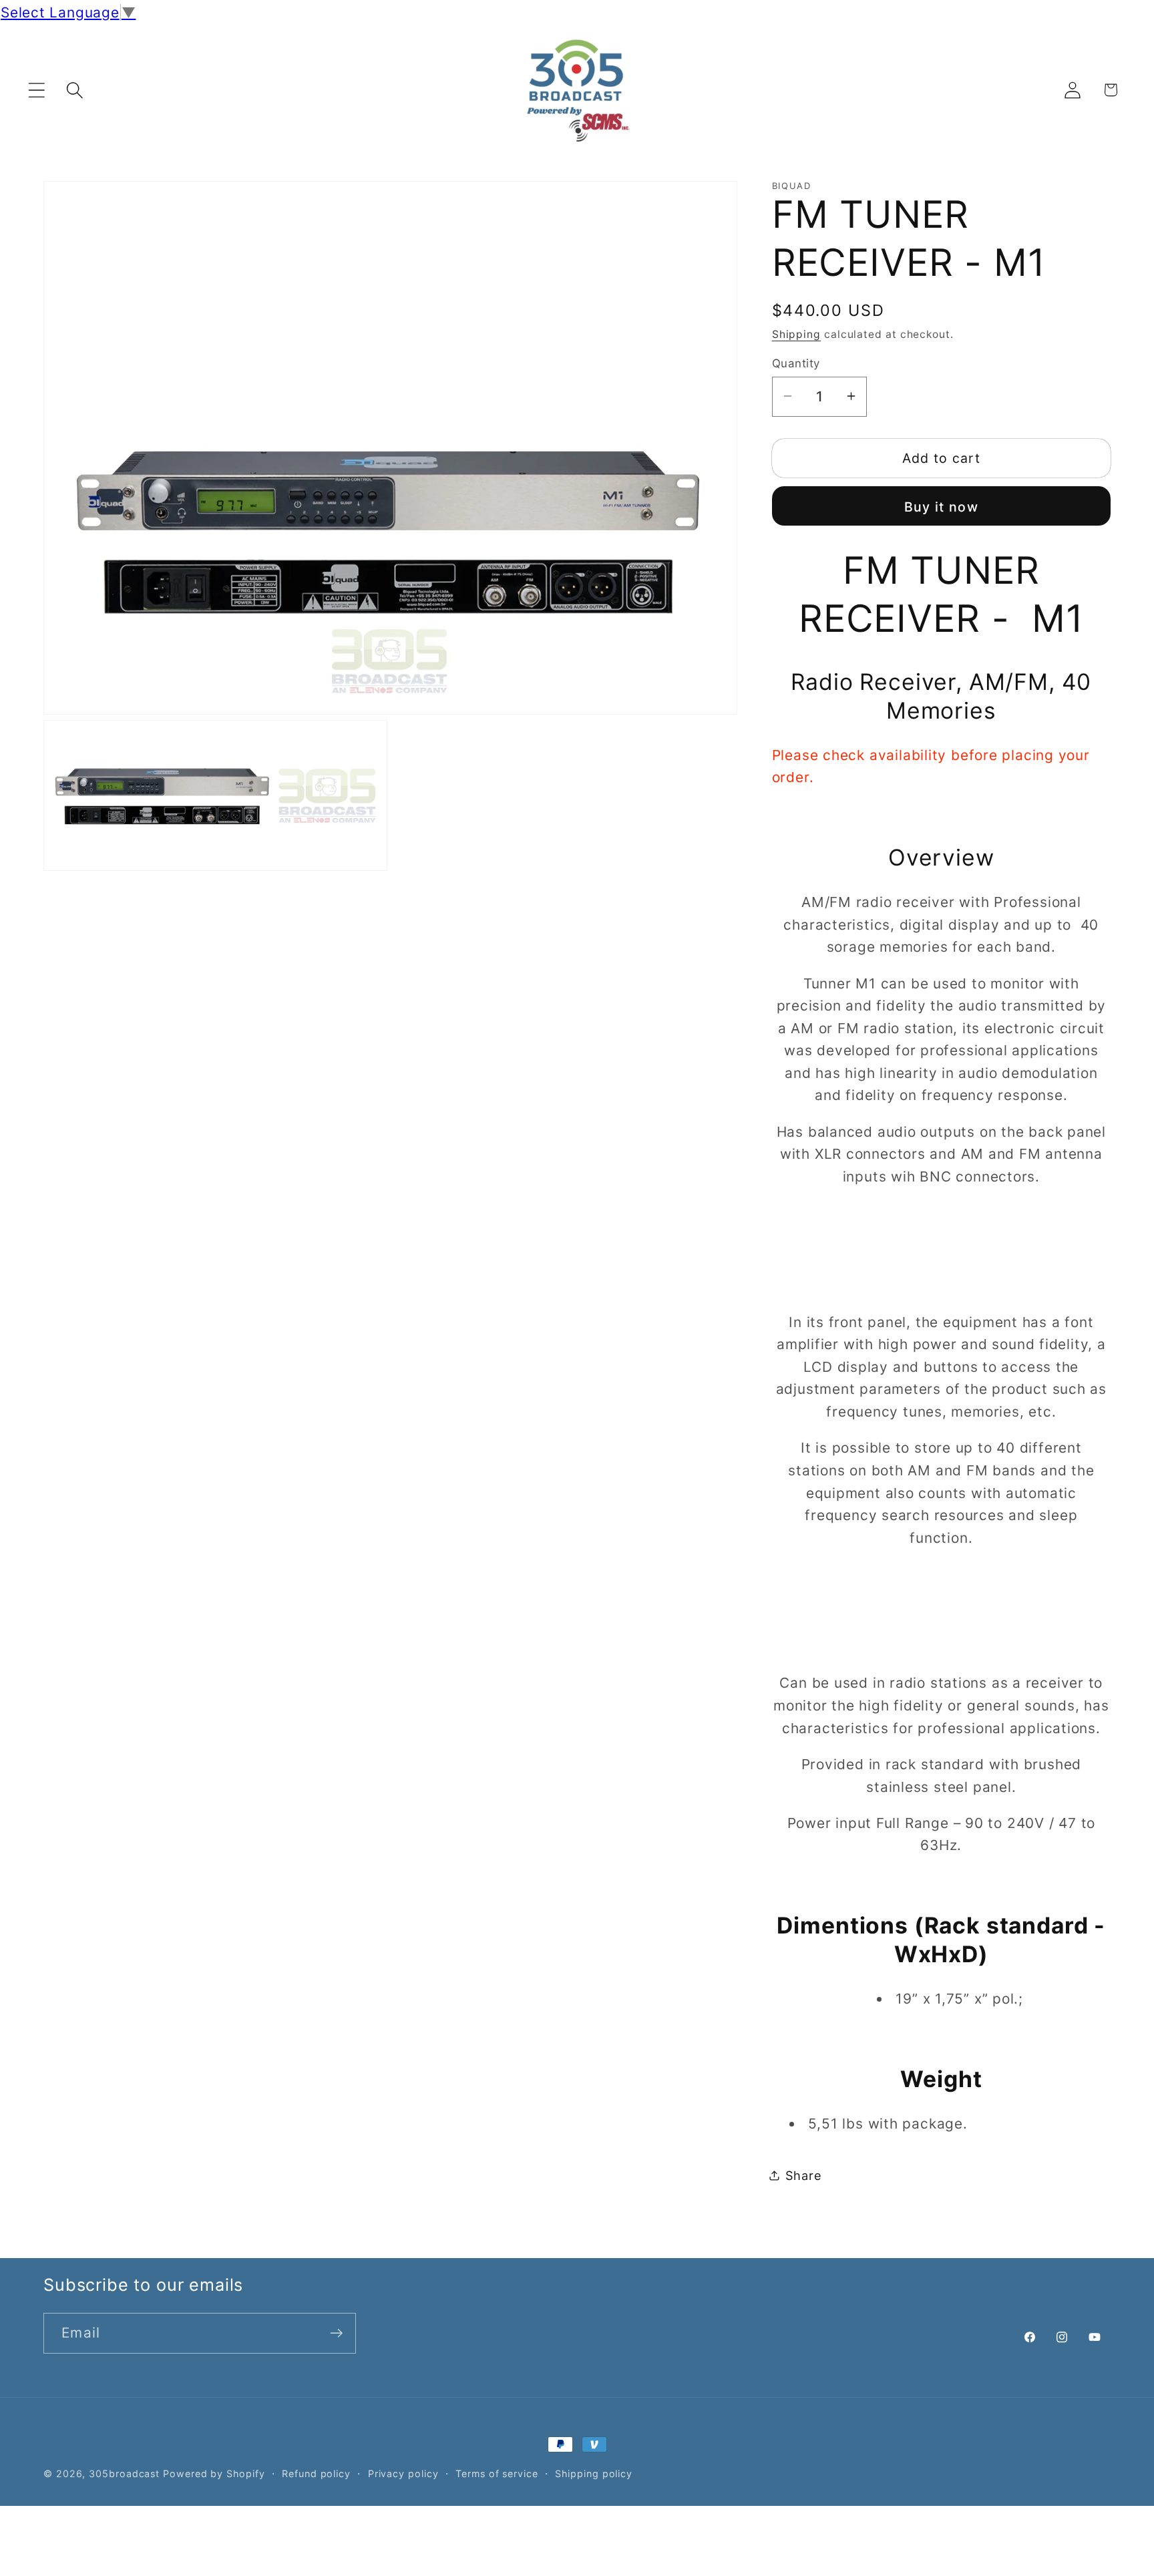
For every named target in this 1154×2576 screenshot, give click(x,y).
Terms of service (497, 2473)
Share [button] (804, 2175)
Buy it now (941, 506)
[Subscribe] (336, 2333)
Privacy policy (403, 2473)
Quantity (796, 363)
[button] (36, 90)
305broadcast (124, 2473)
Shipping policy (594, 2473)
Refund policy (316, 2473)
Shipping (796, 334)
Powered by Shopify (214, 2473)
